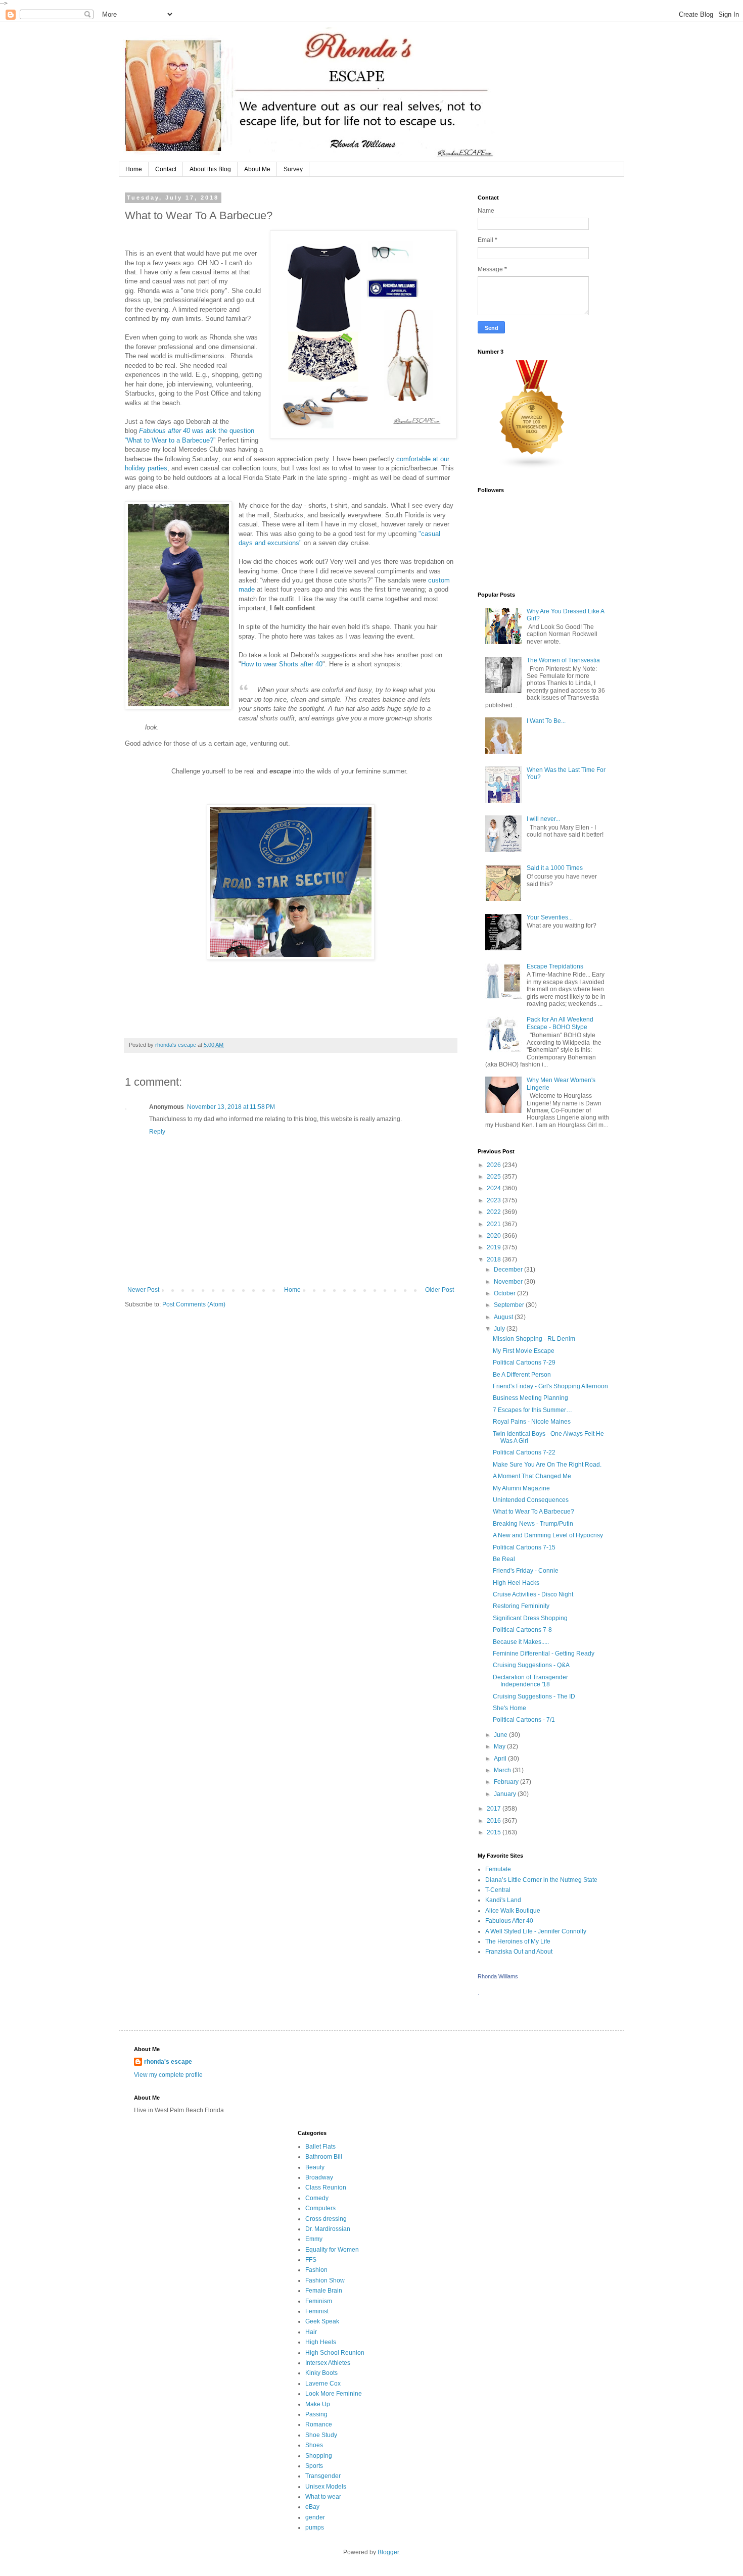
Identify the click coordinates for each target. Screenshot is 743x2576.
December (509, 1270)
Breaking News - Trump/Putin (533, 1524)
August (504, 1317)
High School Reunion (335, 2353)
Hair (311, 2332)
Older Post (439, 1290)
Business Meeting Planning (530, 1398)
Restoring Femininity (521, 1606)
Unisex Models (326, 2487)
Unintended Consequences (531, 1500)
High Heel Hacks (516, 1583)
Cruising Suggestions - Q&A (531, 1665)
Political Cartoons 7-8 (522, 1630)
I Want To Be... (546, 721)
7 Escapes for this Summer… (532, 1410)
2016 (495, 1821)
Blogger (388, 2552)
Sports (314, 2466)
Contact (166, 169)
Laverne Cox (323, 2384)
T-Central (498, 1890)
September (510, 1305)
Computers (320, 2208)
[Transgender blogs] (532, 467)
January (506, 1794)
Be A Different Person (522, 1375)
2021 (495, 1224)
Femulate (498, 1869)
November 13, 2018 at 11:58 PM (231, 1107)
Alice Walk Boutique (513, 1911)
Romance (319, 2424)
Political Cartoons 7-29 (524, 1363)
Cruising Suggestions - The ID (534, 1696)
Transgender (323, 2476)
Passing (316, 2414)
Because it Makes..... (521, 1642)
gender (315, 2517)
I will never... (543, 819)
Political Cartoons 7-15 (524, 1547)
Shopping (319, 2456)
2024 (495, 1188)
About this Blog (210, 169)
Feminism (319, 2301)
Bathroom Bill (324, 2157)
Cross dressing (326, 2219)
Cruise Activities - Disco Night (533, 1594)
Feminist (317, 2311)
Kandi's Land (503, 1900)
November (509, 1282)
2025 (495, 1177)
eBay (312, 2507)
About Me (257, 169)
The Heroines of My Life (518, 1941)
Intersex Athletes (328, 2363)
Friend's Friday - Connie (526, 1571)
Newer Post (143, 1290)
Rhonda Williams (498, 1976)
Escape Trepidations (555, 966)
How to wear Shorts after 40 (282, 664)
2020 (495, 1236)
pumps (315, 2528)
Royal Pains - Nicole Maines (532, 1422)
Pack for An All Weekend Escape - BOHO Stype (560, 1023)
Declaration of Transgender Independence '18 (530, 1681)
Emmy (314, 2239)
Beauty (315, 2167)
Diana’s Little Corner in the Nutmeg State (541, 1880)
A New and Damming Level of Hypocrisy (548, 1535)
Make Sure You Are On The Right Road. (547, 1465)
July (500, 1329)
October (505, 1293)
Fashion (316, 2270)
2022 (495, 1212)
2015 (495, 1832)
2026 (495, 1165)
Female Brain (324, 2291)
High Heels (321, 2342)
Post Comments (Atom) (194, 1304)
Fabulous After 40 (509, 1921)
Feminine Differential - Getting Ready (544, 1654)
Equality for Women (332, 2250)
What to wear (323, 2497)
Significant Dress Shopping (530, 1618)
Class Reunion (326, 2188)
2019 (495, 1247)
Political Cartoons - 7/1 (524, 1720)
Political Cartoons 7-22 (524, 1452)
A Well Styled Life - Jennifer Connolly (536, 1931)
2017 (495, 1809)
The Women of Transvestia (563, 660)
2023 (495, 1200)
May (500, 1746)
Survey (293, 169)
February (507, 1782)
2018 (495, 1259)
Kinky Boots (321, 2373)
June (501, 1735)
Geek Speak (322, 2321)
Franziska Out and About (519, 1952)
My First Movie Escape (524, 1351)
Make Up (318, 2404)
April (501, 1759)
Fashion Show (325, 2280)
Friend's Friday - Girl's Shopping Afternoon (550, 1386)
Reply (157, 1132)
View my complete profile (168, 2075)
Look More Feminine (334, 2394)
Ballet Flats (320, 2147)
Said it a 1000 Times (555, 868)
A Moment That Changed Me (532, 1476)
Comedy (317, 2198)
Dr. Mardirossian (328, 2229)
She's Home (509, 1708)
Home (134, 169)
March (503, 1770)
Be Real (504, 1559)
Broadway (319, 2177)
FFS (311, 2260)
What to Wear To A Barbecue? (533, 1512)
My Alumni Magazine (521, 1488)
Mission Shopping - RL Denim (534, 1339)
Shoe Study (321, 2435)
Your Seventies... (550, 917)
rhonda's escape (168, 2062)
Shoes (314, 2445)
